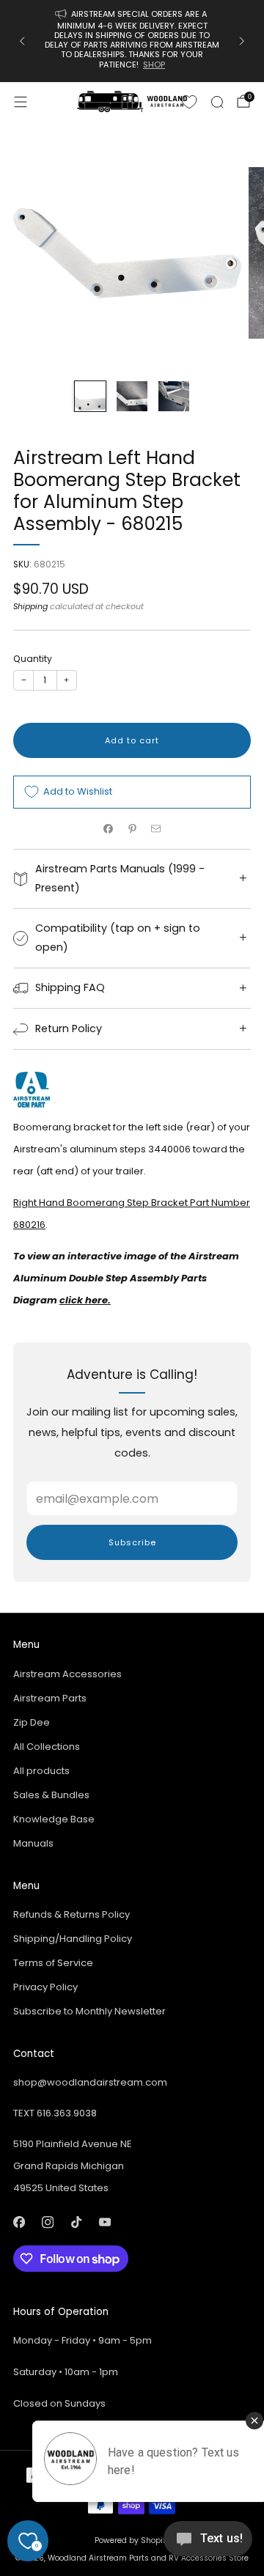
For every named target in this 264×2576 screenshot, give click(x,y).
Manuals (33, 1843)
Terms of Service (53, 1963)
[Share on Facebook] (109, 829)
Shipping (30, 606)
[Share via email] (156, 829)
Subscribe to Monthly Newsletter (89, 2011)
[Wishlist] (189, 102)
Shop (154, 65)
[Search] (217, 102)
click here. (85, 1300)
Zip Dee (32, 1722)
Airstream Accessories (67, 1674)
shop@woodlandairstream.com (90, 2082)
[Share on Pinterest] (132, 829)
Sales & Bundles (51, 1795)
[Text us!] (208, 2544)
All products (41, 1771)
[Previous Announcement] (22, 41)
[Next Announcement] (242, 41)
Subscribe (132, 1542)
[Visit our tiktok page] (76, 2222)
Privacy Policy (45, 1987)
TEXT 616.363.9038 (55, 2113)
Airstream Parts (50, 1698)
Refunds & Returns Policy (71, 1914)
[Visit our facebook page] (19, 2222)
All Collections (47, 1747)
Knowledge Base (54, 1819)
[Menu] (21, 102)
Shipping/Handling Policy (73, 1939)
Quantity (33, 659)
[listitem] (132, 41)
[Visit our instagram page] (47, 2222)
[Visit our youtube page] (104, 2222)
